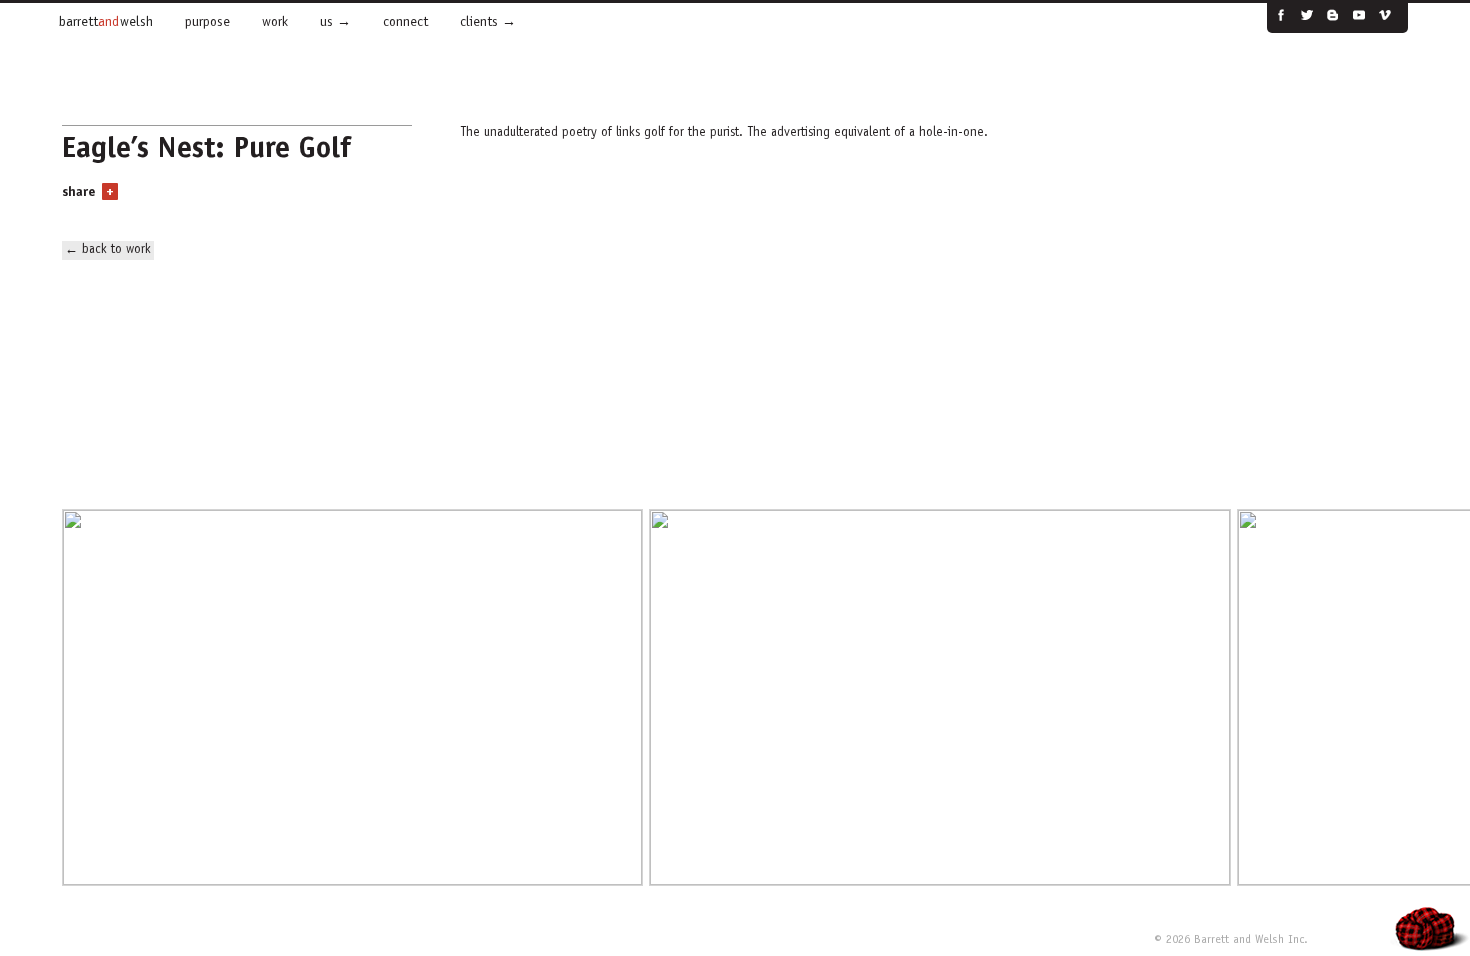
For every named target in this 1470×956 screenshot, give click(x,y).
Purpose (207, 23)
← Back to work (108, 250)
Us (326, 23)
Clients (479, 23)
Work (275, 23)
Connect (405, 23)
